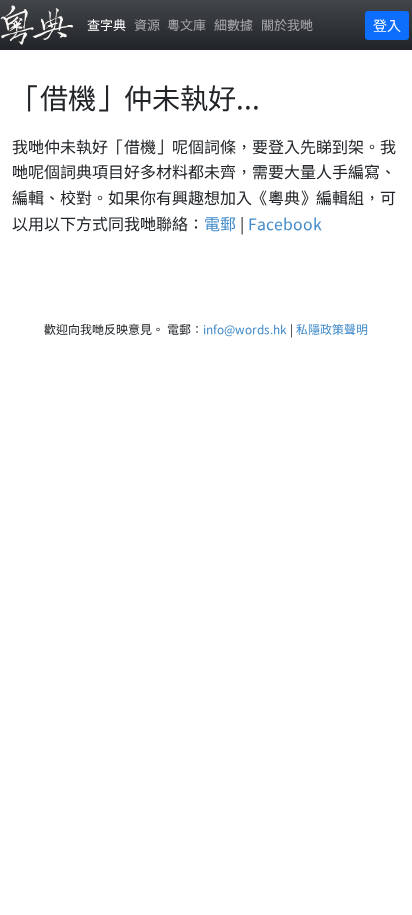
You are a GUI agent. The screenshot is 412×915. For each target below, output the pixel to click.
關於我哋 (287, 24)
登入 (387, 25)
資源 (147, 24)
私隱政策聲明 (332, 328)
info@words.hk (245, 328)
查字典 (106, 24)
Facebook (285, 223)
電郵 (220, 223)
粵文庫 (186, 24)
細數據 (233, 24)
